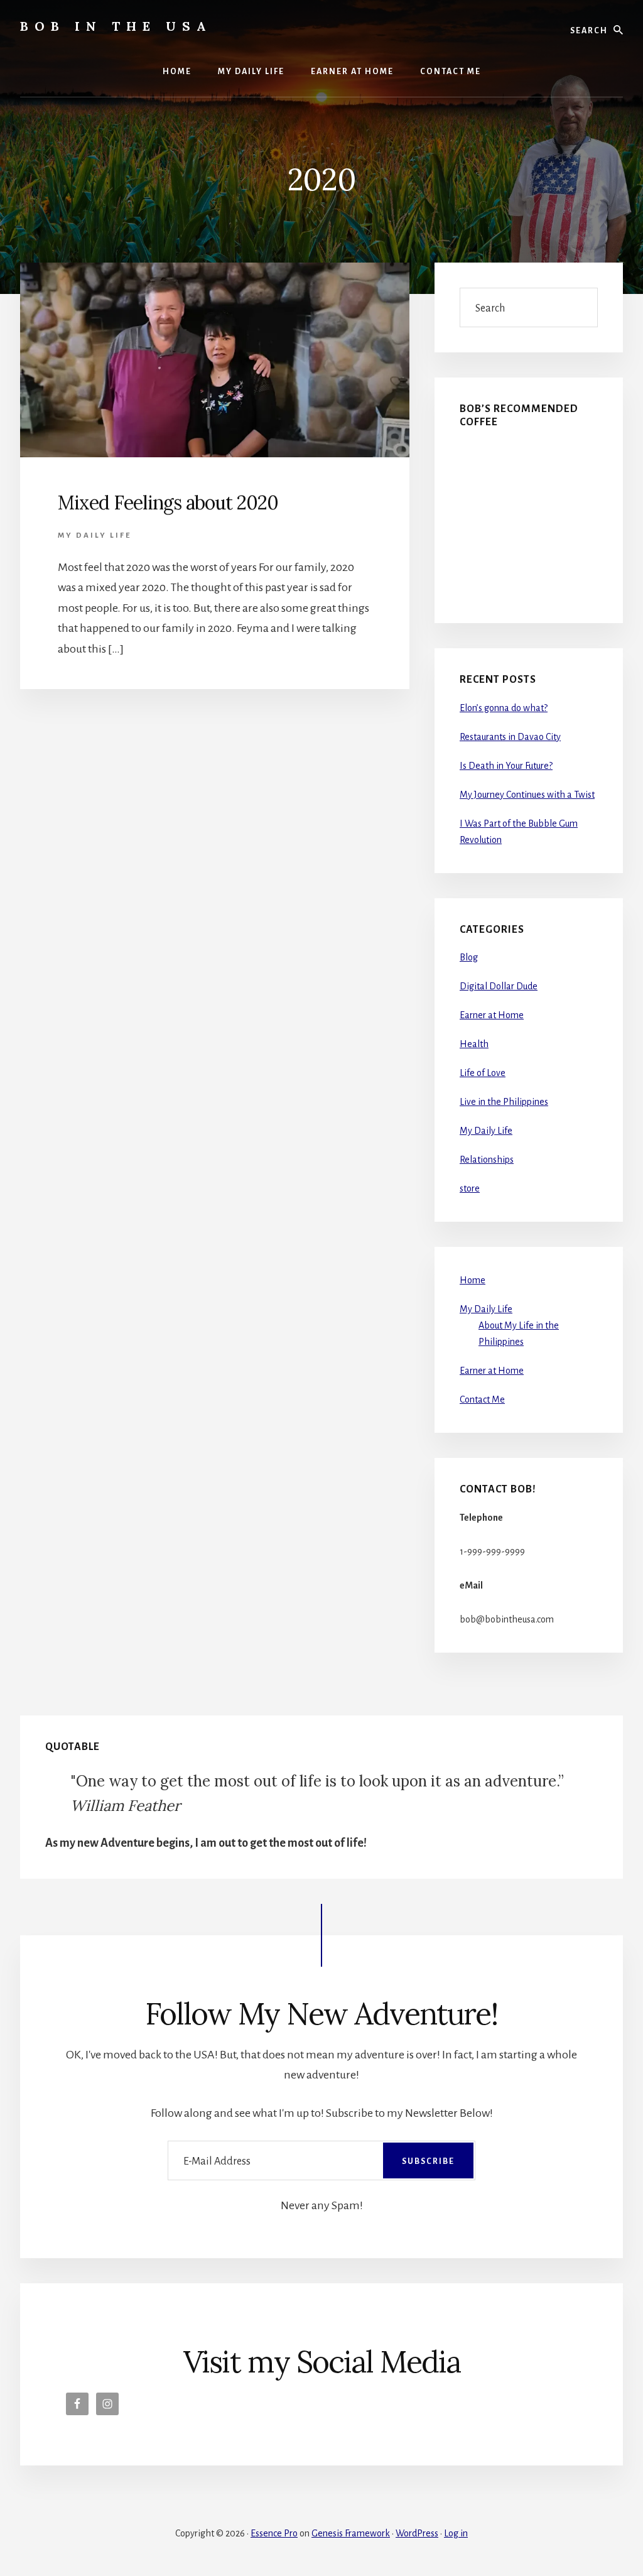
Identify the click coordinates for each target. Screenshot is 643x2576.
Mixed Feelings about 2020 (168, 503)
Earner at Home (492, 1015)
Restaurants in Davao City (510, 737)
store (470, 1188)
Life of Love (483, 1073)
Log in (456, 2533)
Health (474, 1044)
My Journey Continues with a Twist (527, 795)
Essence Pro (274, 2533)
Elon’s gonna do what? (504, 708)
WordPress (417, 2533)
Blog (469, 957)
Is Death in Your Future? (506, 766)
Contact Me (482, 1399)
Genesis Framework (351, 2533)
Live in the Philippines (504, 1102)
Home (473, 1280)
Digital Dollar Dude (499, 986)
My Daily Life (95, 535)
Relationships (487, 1160)
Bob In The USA (116, 26)
